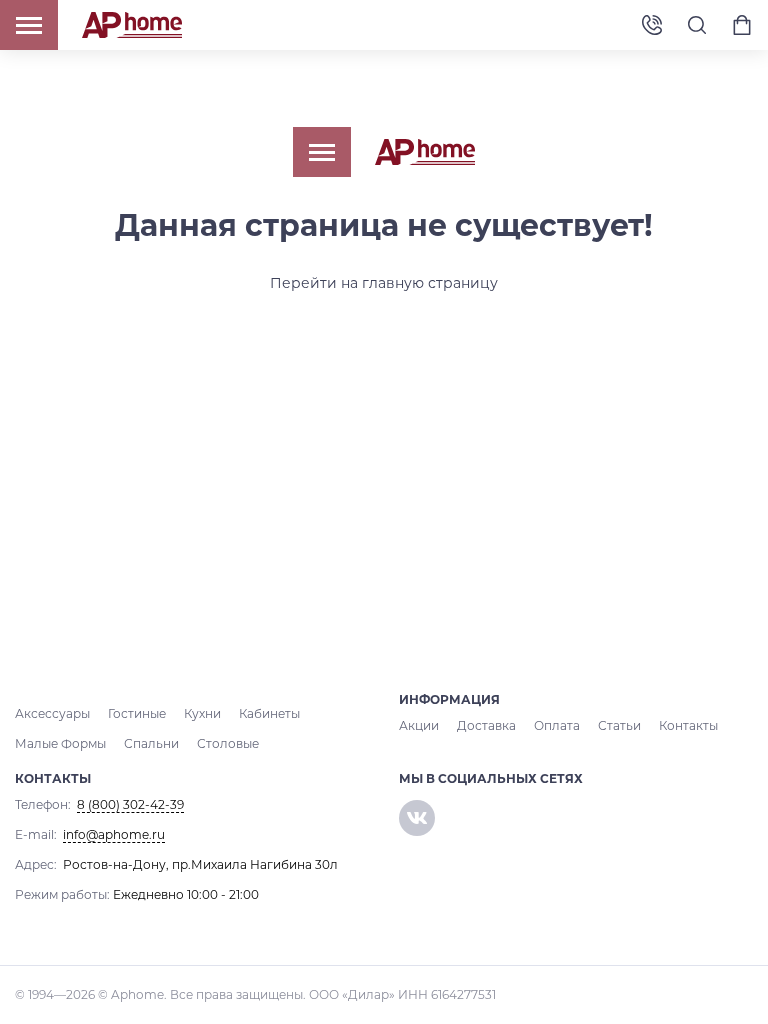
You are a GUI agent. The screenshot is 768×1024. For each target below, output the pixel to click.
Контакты (688, 725)
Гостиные (137, 713)
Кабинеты (269, 713)
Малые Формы (60, 743)
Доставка (486, 725)
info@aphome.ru (114, 834)
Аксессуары (52, 713)
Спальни (151, 743)
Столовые (228, 743)
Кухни (202, 713)
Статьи (619, 725)
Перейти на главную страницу (384, 283)
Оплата (557, 725)
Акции (419, 725)
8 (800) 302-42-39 (652, 25)
